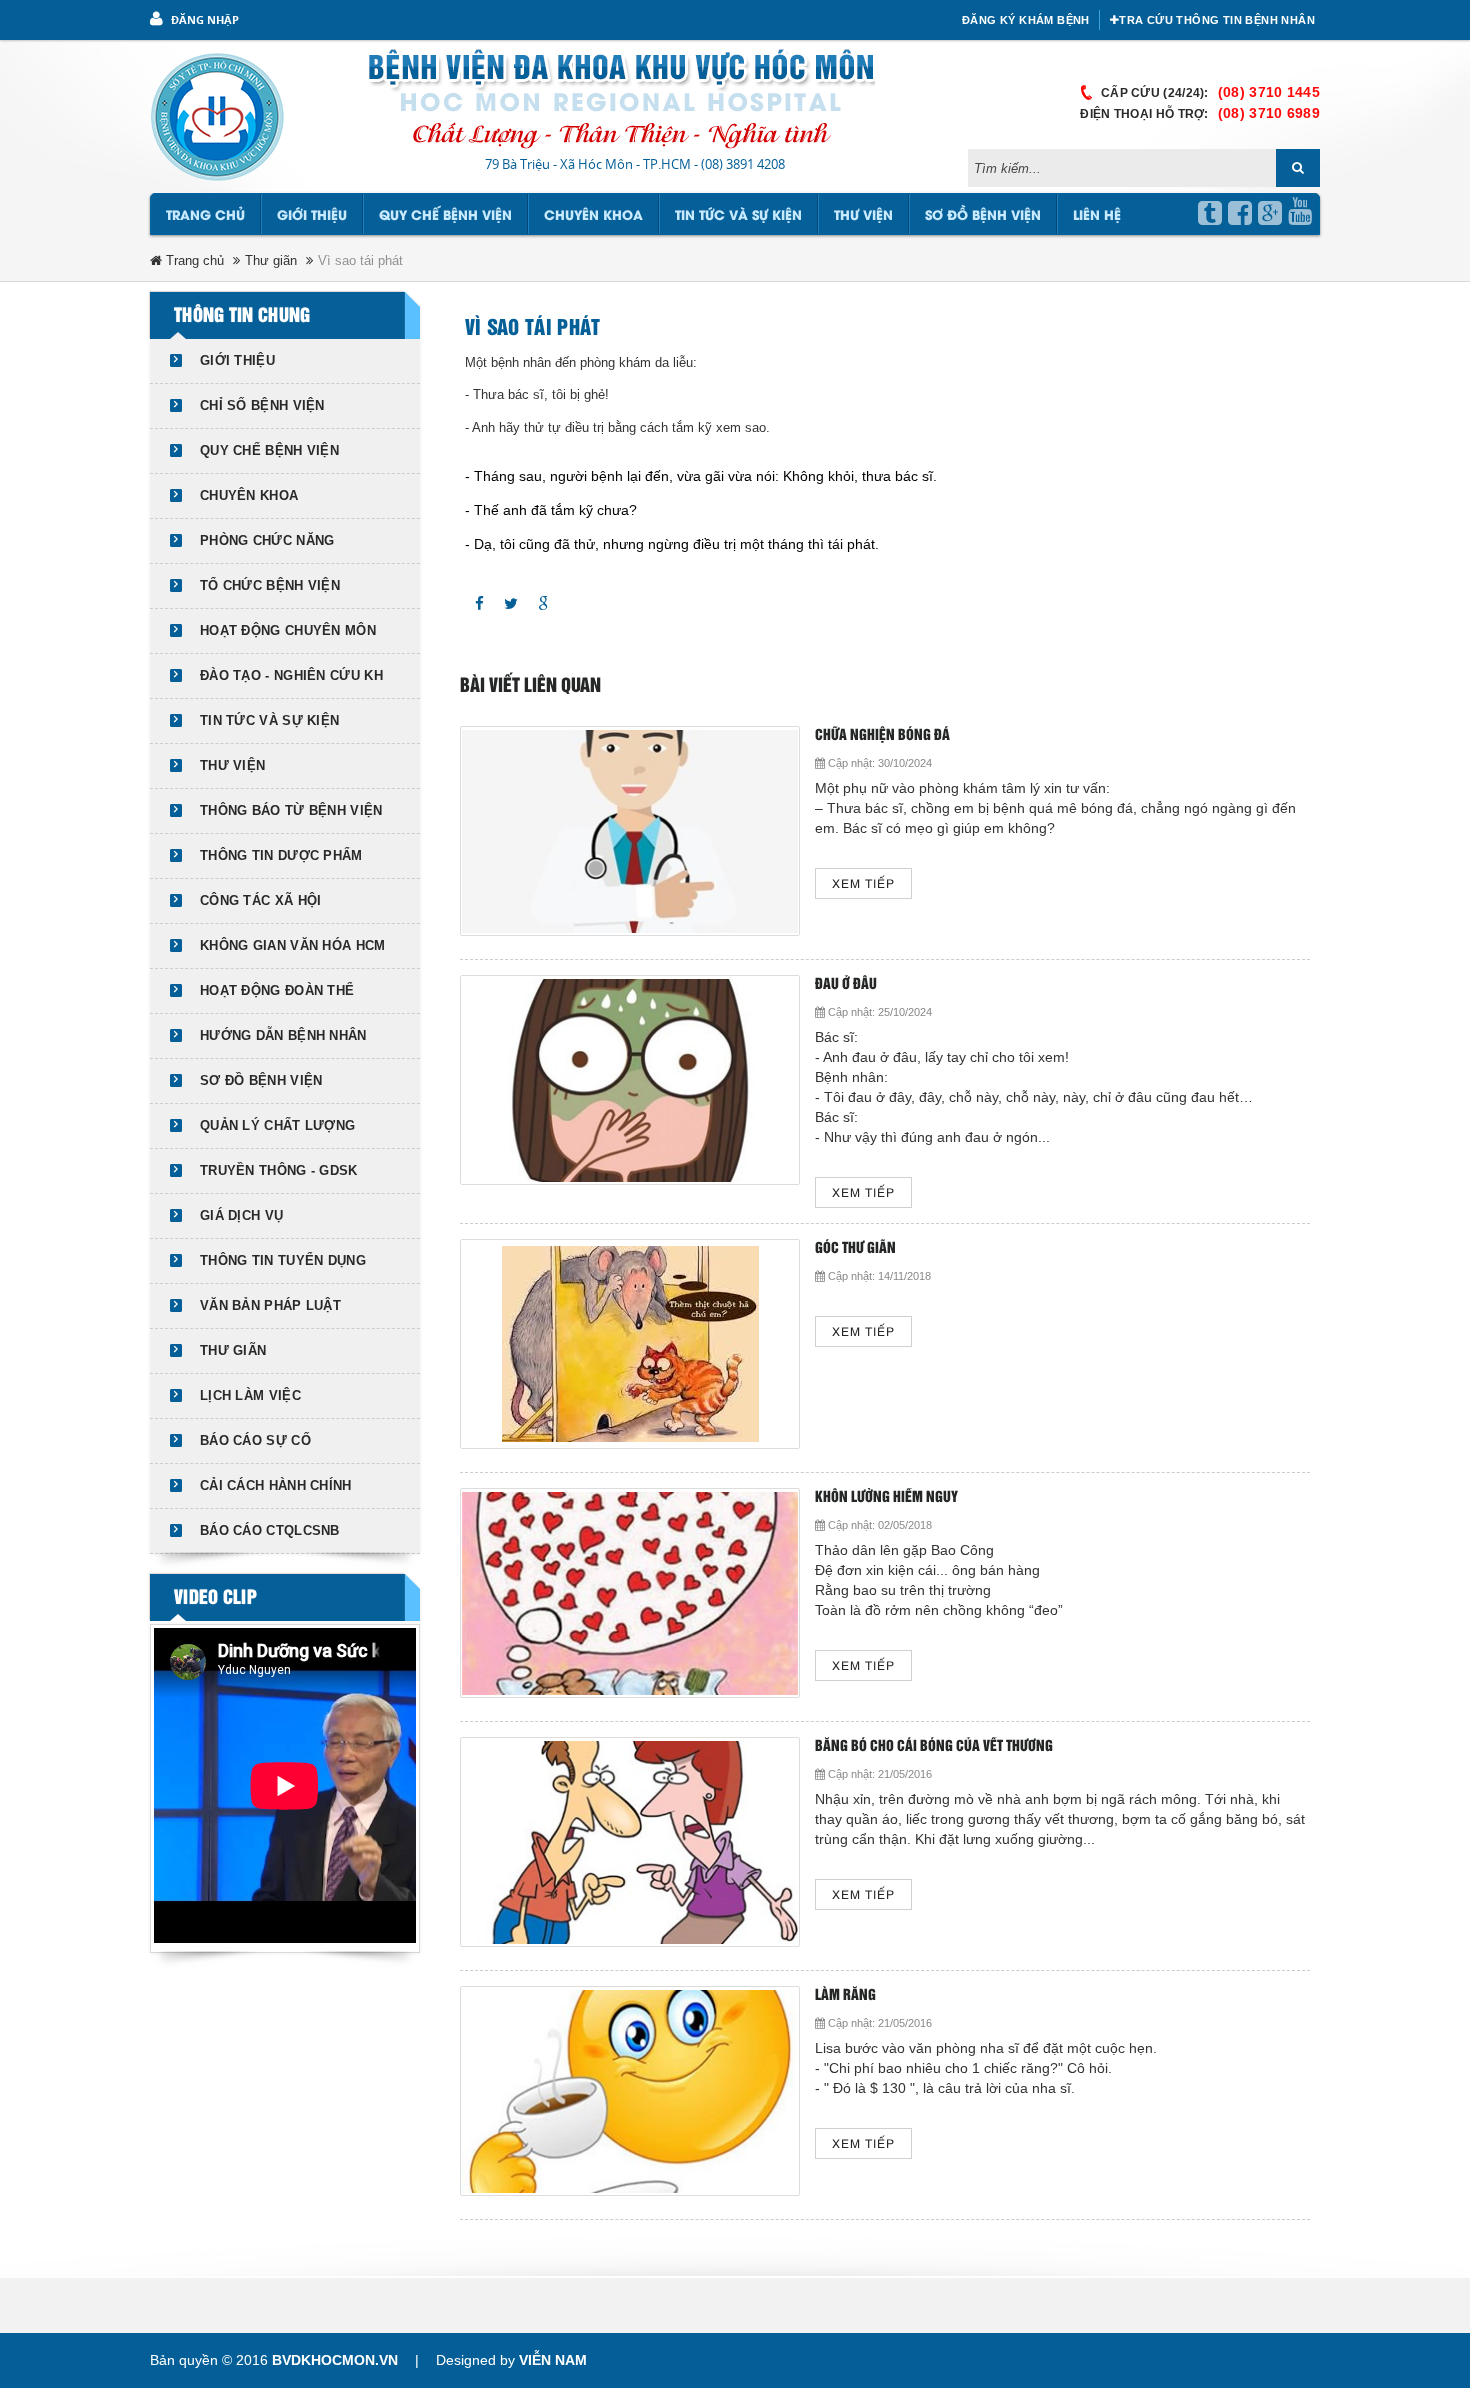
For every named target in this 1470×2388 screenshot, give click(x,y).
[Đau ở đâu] (630, 1080)
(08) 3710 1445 (1269, 92)
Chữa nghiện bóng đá (882, 735)
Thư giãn (271, 260)
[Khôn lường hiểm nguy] (630, 1593)
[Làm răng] (630, 2091)
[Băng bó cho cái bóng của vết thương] (630, 1842)
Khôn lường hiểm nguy (886, 1497)
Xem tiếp (863, 884)
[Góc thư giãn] (630, 1344)
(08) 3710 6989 (1269, 113)
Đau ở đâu (846, 984)
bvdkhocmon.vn (335, 2360)
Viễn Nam (553, 2360)
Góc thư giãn (855, 1248)
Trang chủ (205, 216)
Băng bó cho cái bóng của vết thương (934, 1746)
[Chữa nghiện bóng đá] (630, 831)
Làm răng (845, 1995)
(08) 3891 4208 (743, 164)
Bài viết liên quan (530, 686)
